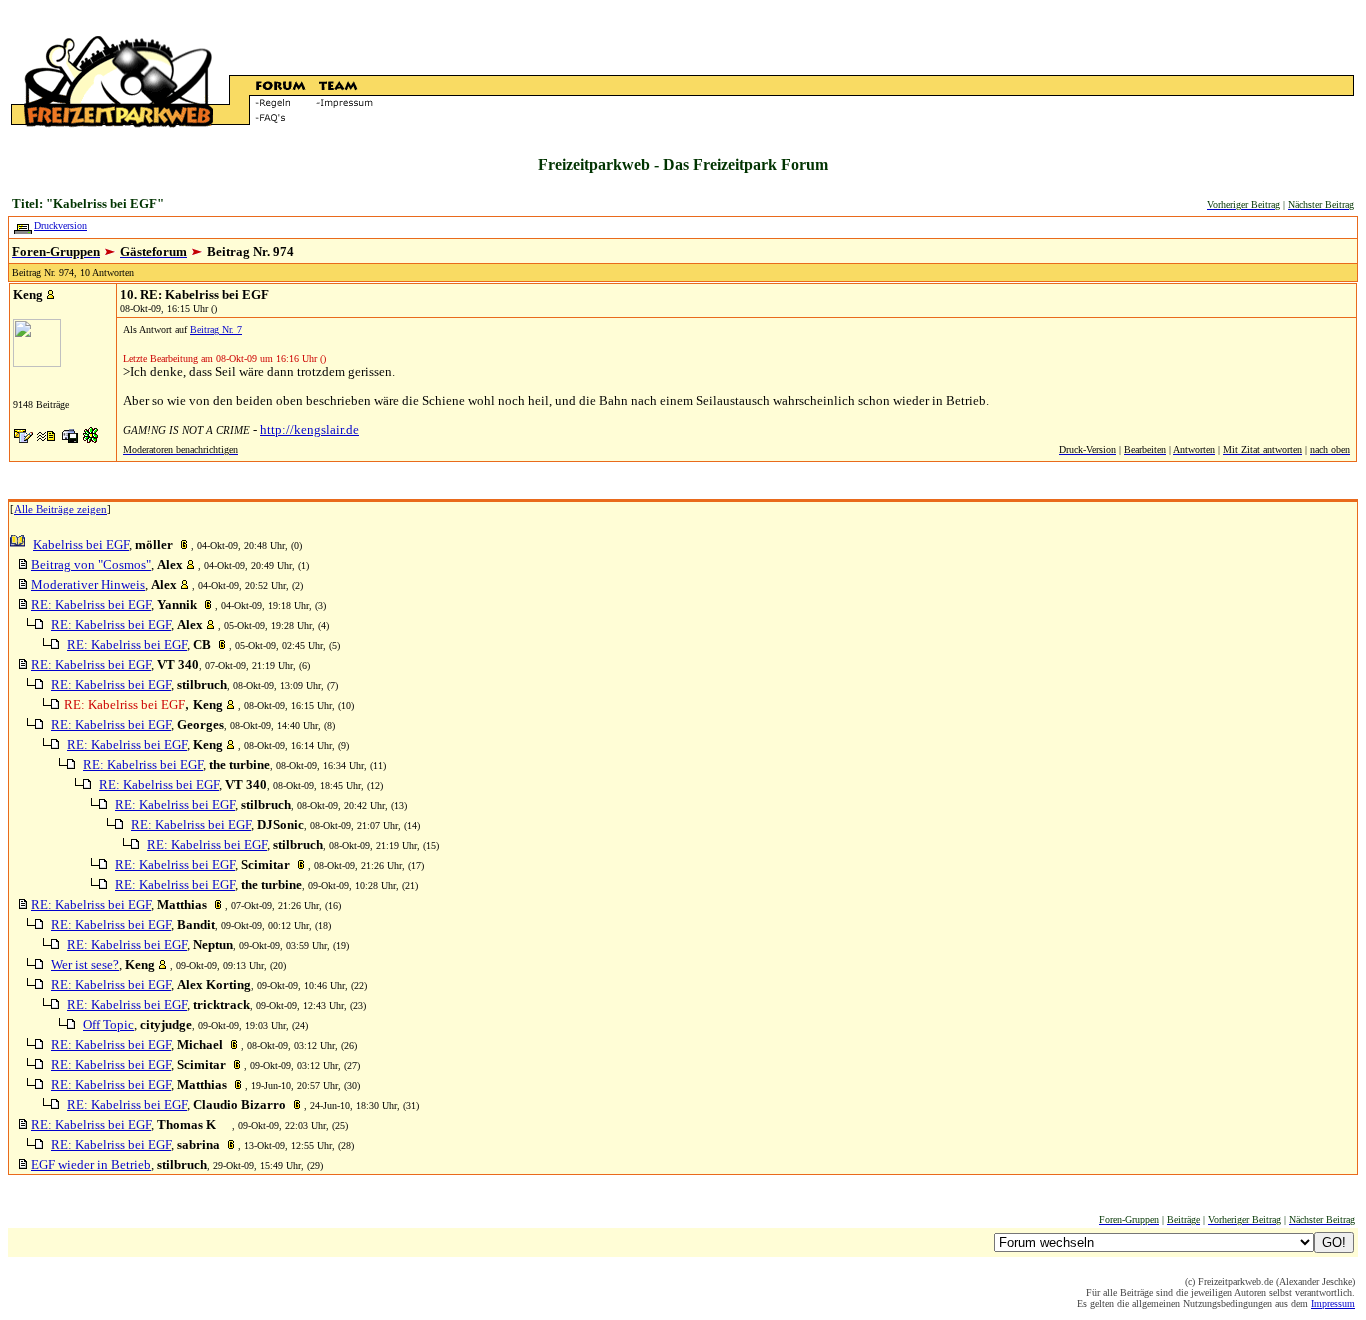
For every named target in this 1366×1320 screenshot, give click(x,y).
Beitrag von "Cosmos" (91, 564)
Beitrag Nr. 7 (216, 329)
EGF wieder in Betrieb (91, 1164)
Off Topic (108, 1024)
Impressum (1333, 1303)
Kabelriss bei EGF (81, 544)
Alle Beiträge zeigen (60, 509)
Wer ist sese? (85, 964)
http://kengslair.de (309, 429)
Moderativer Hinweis (88, 584)
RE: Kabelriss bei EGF (91, 604)
